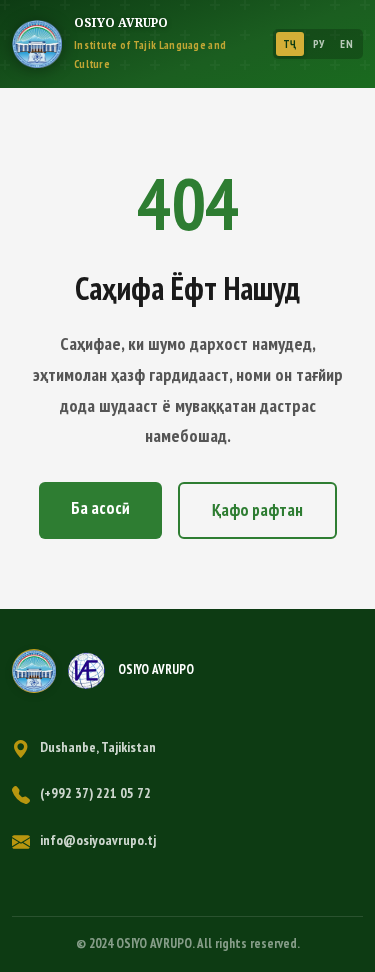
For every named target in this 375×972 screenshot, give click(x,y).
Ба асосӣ (100, 508)
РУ (319, 44)
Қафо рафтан (257, 510)
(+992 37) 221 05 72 (95, 793)
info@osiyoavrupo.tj (98, 840)
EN (346, 44)
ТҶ (290, 44)
